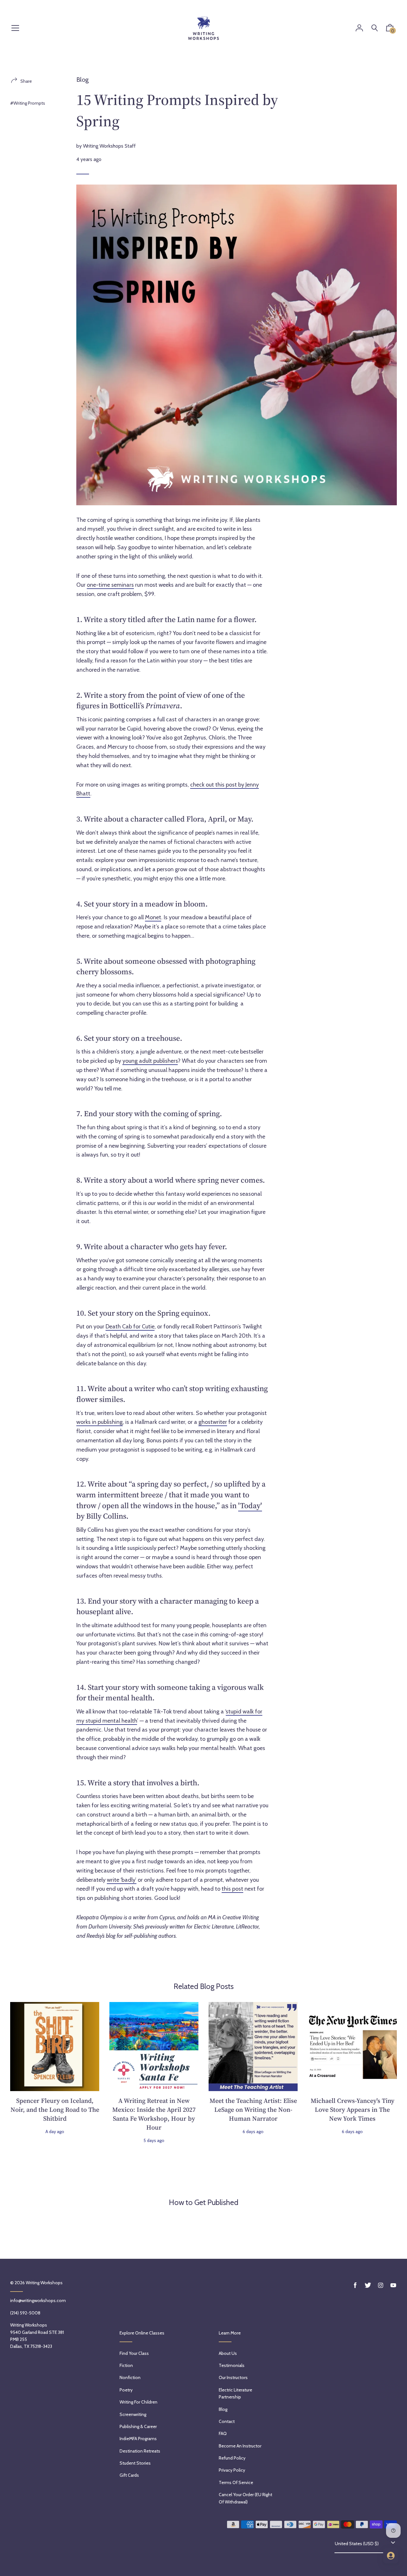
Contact (227, 2421)
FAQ (223, 2433)
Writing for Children (138, 2402)
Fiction (126, 2365)
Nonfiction (130, 2377)
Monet (153, 917)
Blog (83, 80)
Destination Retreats (140, 2451)
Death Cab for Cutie (130, 1326)
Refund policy (232, 2458)
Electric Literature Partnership (235, 2393)
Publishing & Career (138, 2426)
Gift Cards (129, 2475)
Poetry (126, 2390)
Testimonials (232, 2365)
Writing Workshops (44, 2283)
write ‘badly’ (122, 1880)
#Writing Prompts (28, 103)
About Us (228, 2353)
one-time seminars (110, 585)
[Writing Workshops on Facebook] (355, 2285)
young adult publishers (150, 1061)
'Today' (250, 1505)
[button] (390, 29)
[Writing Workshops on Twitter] (368, 2285)
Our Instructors (233, 2377)
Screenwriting (133, 2414)
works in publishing (100, 1422)
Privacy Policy (232, 2470)
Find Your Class (134, 2353)
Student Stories (135, 2463)
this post (232, 1889)
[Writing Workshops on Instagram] (381, 2285)
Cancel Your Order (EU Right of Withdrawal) (245, 2498)
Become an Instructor (240, 2446)
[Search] (375, 28)
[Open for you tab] (391, 2556)
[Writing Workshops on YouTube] (393, 2285)
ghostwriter (213, 1422)
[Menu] (15, 28)
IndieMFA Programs (138, 2439)
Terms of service (236, 2482)
